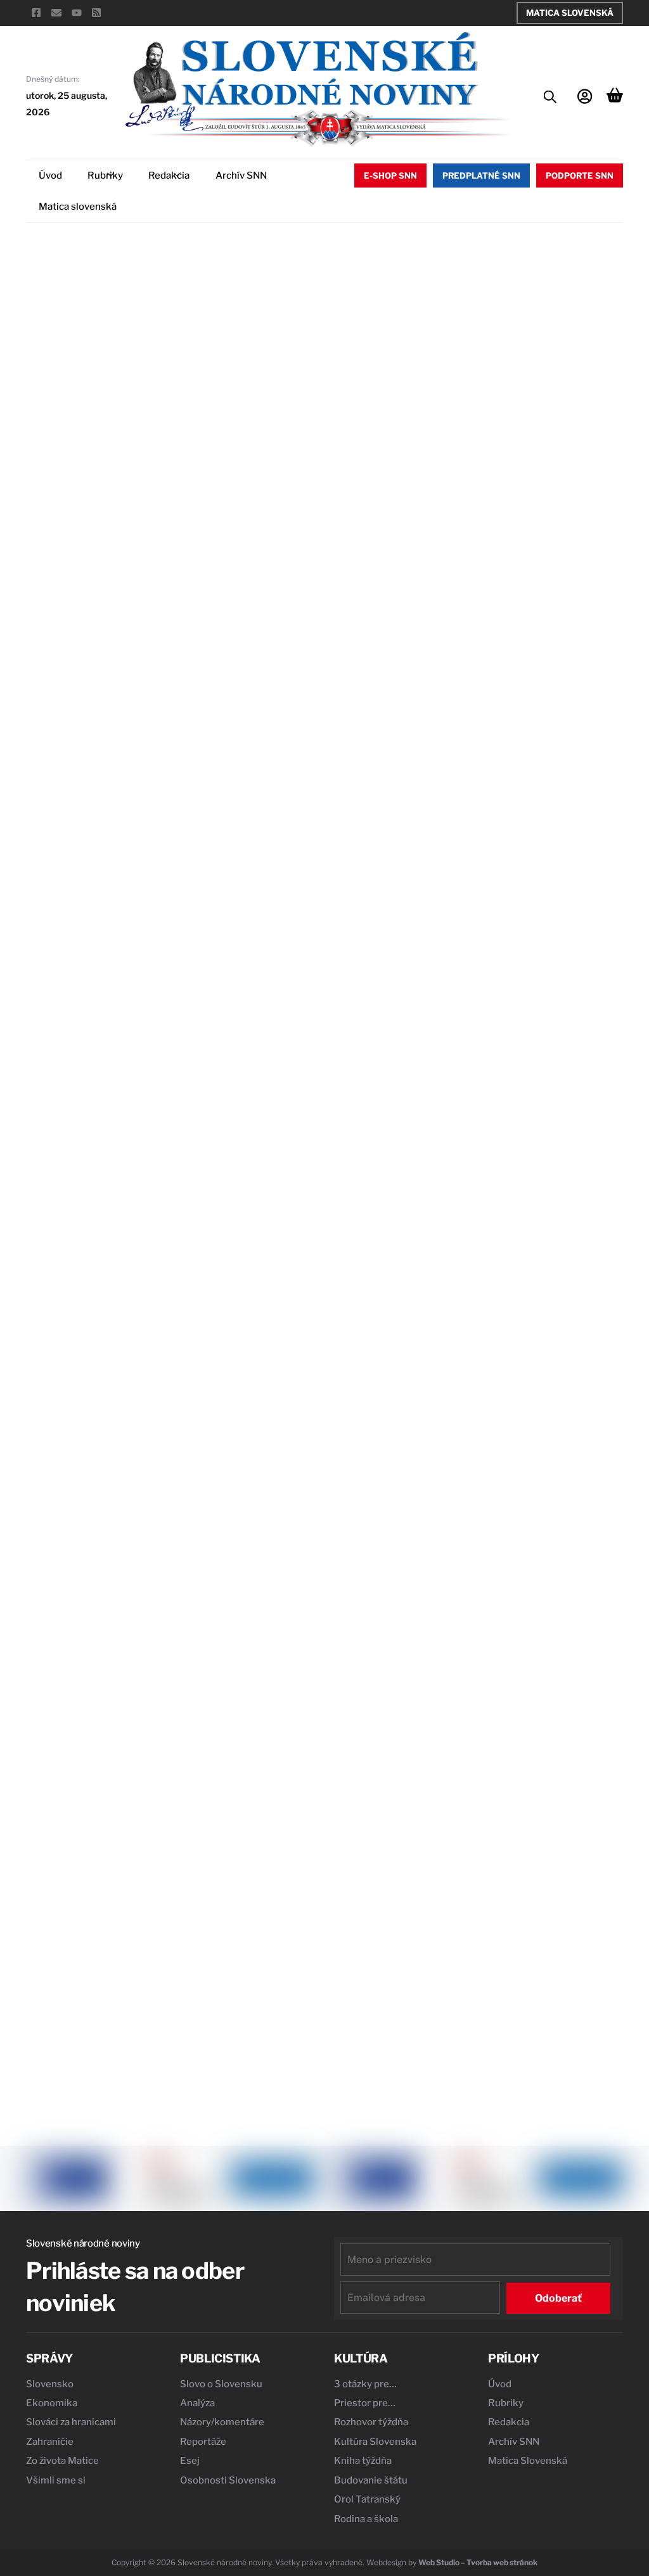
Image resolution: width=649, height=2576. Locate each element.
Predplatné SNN (481, 175)
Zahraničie (50, 2442)
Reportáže (203, 2442)
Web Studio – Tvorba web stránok (478, 2562)
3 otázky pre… (365, 2384)
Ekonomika (52, 2403)
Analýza (197, 2403)
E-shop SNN (390, 175)
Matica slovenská (78, 207)
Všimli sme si (56, 2480)
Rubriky (105, 175)
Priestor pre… (365, 2403)
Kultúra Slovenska (375, 2442)
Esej (190, 2461)
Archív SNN (241, 175)
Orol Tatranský (367, 2499)
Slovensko (50, 2384)
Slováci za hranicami (71, 2422)
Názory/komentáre (222, 2422)
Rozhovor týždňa (371, 2422)
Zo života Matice (62, 2461)
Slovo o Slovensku (221, 2384)
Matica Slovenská (570, 13)
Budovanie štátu (371, 2480)
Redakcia (169, 175)
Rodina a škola (366, 2519)
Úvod (50, 175)
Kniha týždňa (363, 2461)
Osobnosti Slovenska (228, 2480)
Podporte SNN (580, 175)
